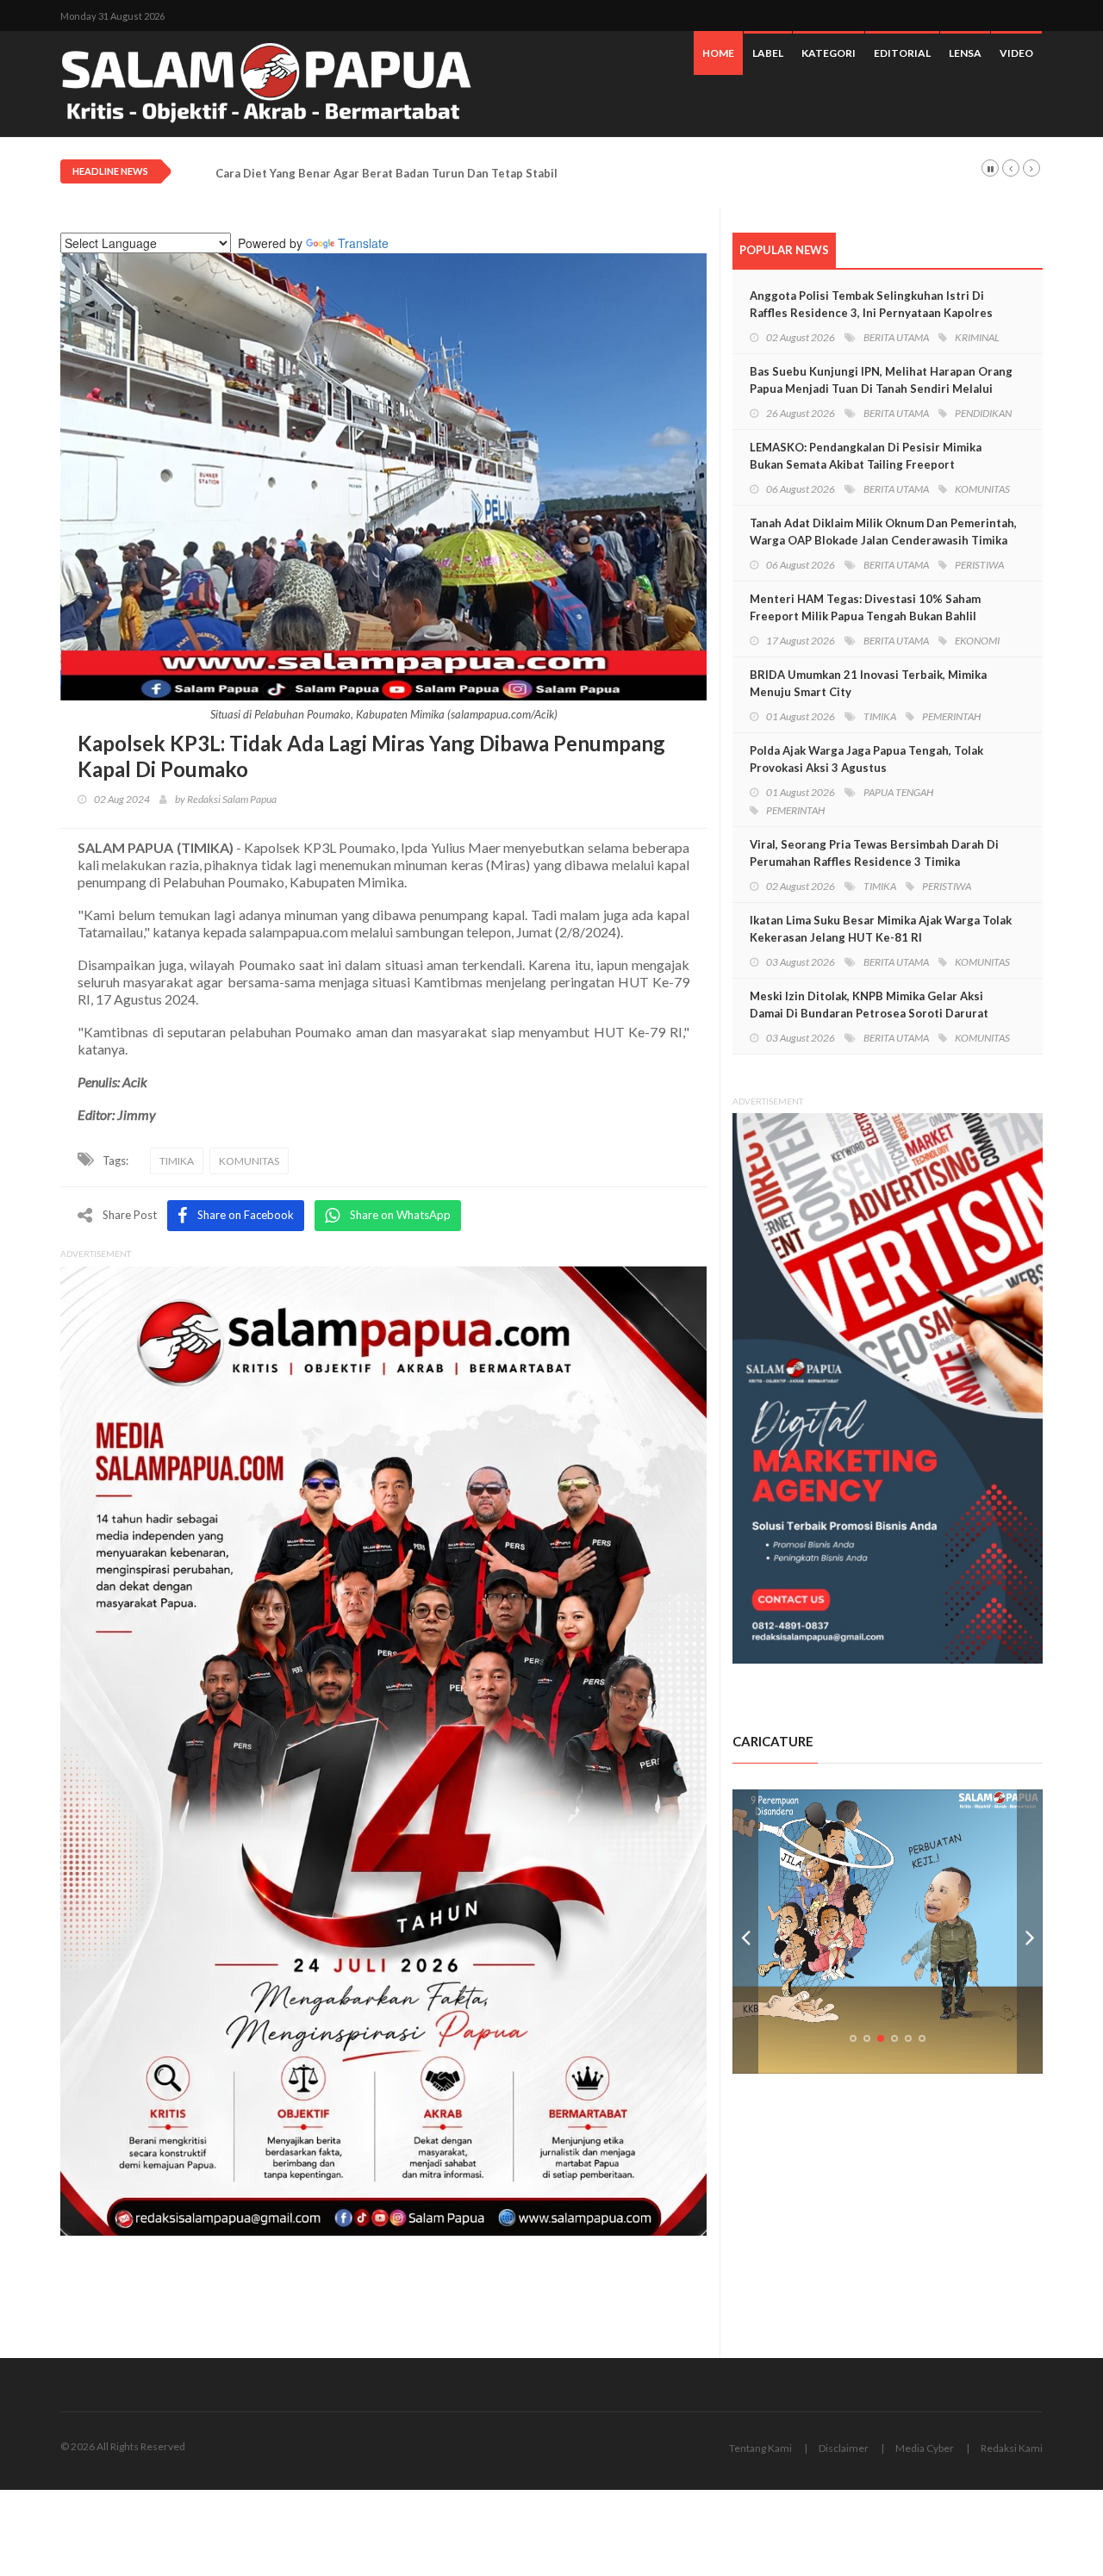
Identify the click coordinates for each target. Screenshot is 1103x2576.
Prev (745, 1932)
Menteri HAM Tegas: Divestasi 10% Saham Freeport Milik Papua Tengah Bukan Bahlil (865, 607)
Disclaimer (844, 2448)
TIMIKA (177, 1161)
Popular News (784, 250)
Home (718, 53)
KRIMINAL (977, 337)
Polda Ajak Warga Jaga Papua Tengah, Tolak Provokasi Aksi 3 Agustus (866, 759)
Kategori (829, 53)
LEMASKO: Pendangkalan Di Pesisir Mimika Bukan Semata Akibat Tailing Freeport (866, 456)
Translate (363, 243)
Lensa (965, 53)
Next (1030, 1932)
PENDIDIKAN (983, 413)
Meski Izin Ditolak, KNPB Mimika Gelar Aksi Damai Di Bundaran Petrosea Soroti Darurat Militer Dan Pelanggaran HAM (869, 1013)
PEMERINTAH (951, 716)
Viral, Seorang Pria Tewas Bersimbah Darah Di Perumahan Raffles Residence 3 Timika (874, 853)
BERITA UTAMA (896, 337)
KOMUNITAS (249, 1161)
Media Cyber (925, 2448)
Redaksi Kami (1012, 2448)
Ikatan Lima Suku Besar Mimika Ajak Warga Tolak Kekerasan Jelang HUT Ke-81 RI (881, 929)
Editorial (902, 53)
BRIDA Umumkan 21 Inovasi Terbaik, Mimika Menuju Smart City (868, 683)
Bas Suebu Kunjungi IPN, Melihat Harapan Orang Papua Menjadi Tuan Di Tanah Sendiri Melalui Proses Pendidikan (881, 389)
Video (1016, 53)
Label (768, 53)
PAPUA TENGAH (898, 792)
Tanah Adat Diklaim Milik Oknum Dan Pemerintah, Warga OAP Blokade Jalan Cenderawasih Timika (883, 532)
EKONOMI (977, 641)
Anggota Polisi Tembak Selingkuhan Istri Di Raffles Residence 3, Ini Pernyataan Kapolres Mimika (871, 313)
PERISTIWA (979, 565)
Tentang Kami (760, 2448)
